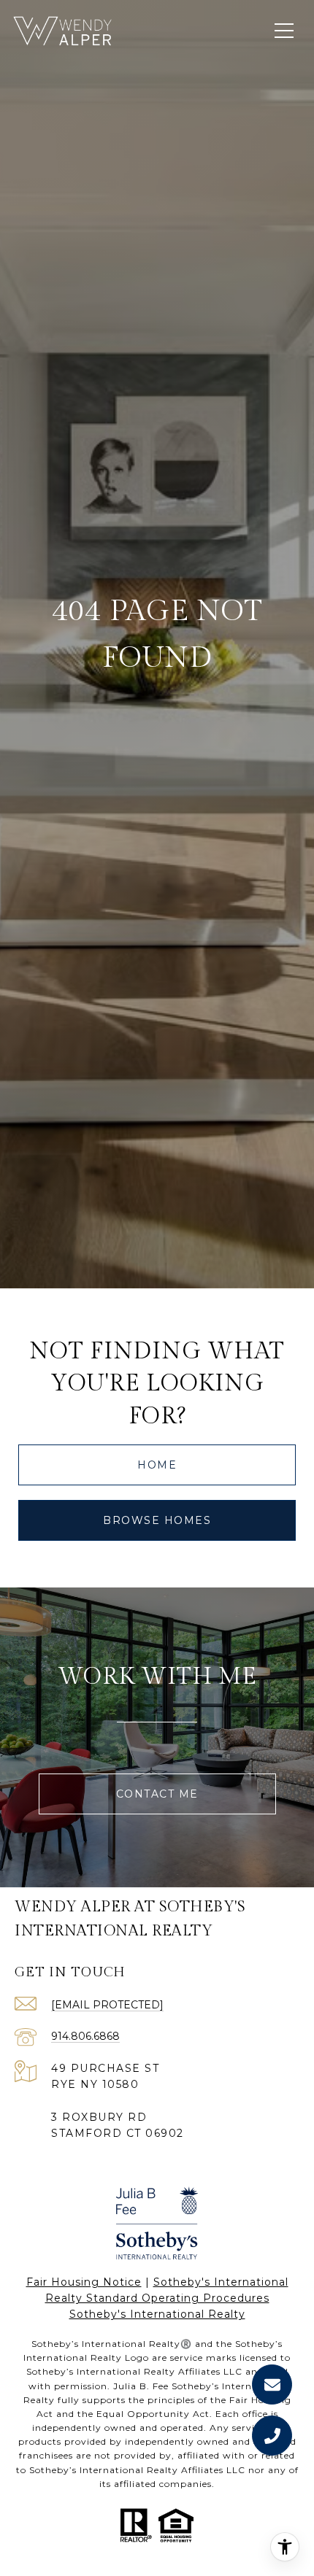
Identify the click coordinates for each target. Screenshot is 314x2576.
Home (157, 1465)
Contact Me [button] (157, 1794)
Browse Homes (157, 1520)
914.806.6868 (85, 2036)
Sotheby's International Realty (157, 2314)
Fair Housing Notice (84, 2282)
